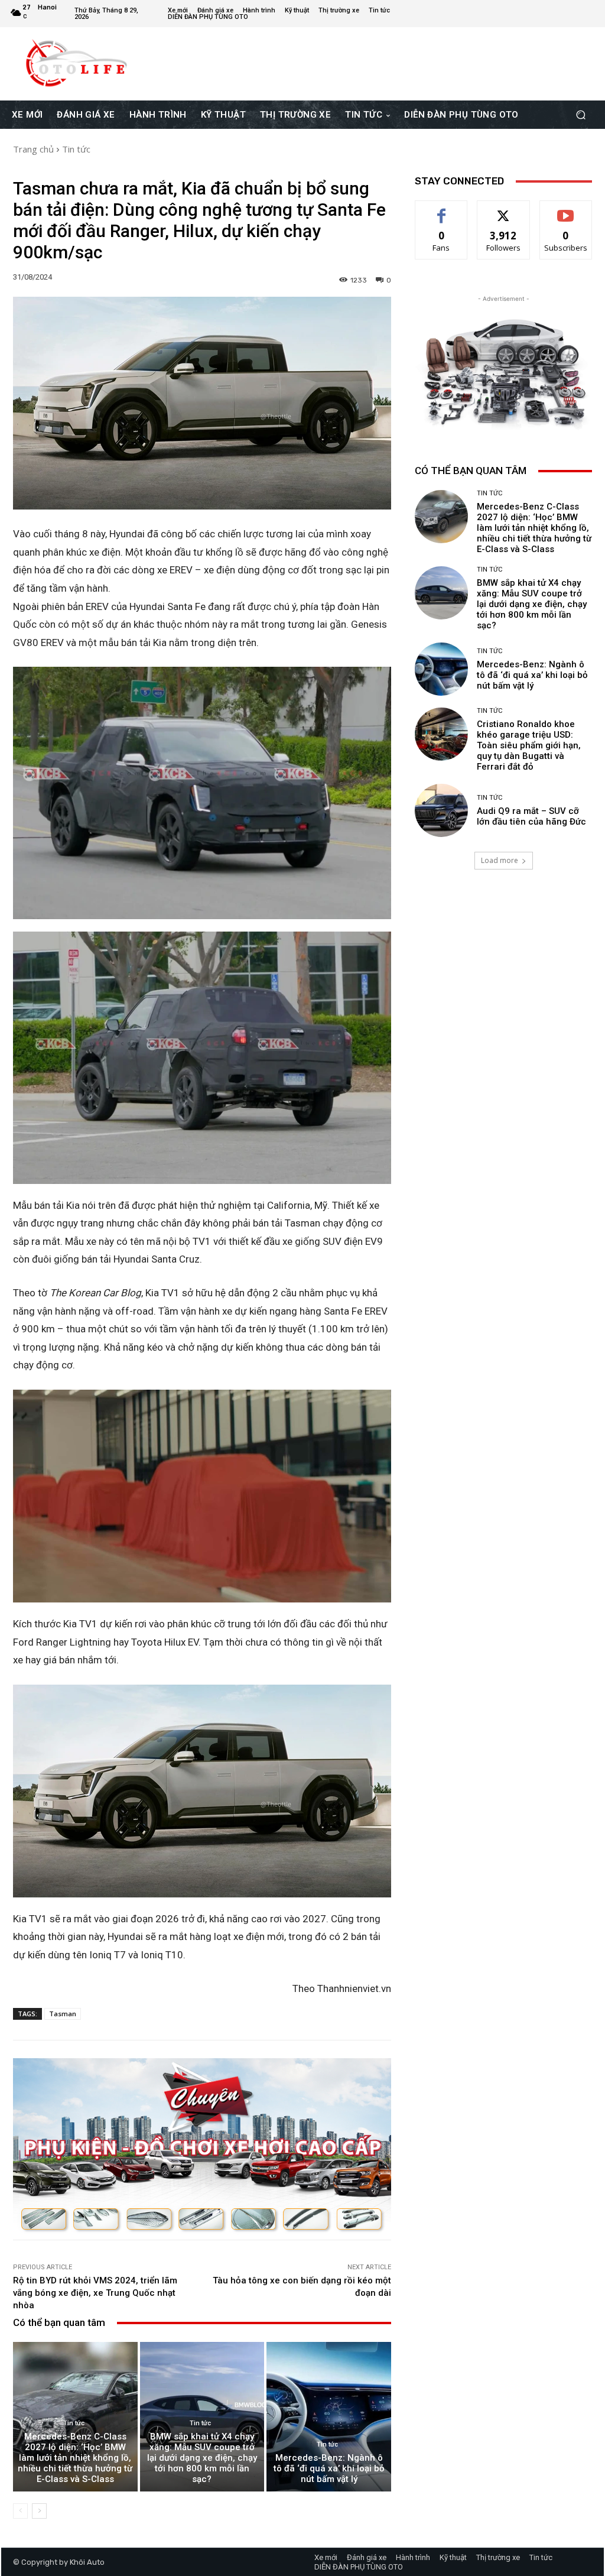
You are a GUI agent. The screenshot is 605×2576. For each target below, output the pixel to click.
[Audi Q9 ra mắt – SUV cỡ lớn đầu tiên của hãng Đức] (441, 810)
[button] (580, 115)
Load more (500, 860)
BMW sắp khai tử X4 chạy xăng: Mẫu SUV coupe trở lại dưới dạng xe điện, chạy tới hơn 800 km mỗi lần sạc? (202, 2458)
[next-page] (39, 2511)
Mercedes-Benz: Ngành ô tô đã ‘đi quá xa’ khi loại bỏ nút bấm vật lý (329, 2468)
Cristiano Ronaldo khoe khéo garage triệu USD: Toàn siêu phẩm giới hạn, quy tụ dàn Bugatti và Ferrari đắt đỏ (529, 745)
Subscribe (566, 210)
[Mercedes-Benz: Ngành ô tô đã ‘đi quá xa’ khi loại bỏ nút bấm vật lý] (329, 2417)
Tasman (63, 2014)
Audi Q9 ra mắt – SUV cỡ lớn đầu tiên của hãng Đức (531, 816)
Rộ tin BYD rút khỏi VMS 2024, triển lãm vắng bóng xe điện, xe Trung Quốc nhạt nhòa (95, 2293)
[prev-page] (20, 2511)
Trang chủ (33, 149)
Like (442, 210)
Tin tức (76, 149)
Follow (504, 210)
